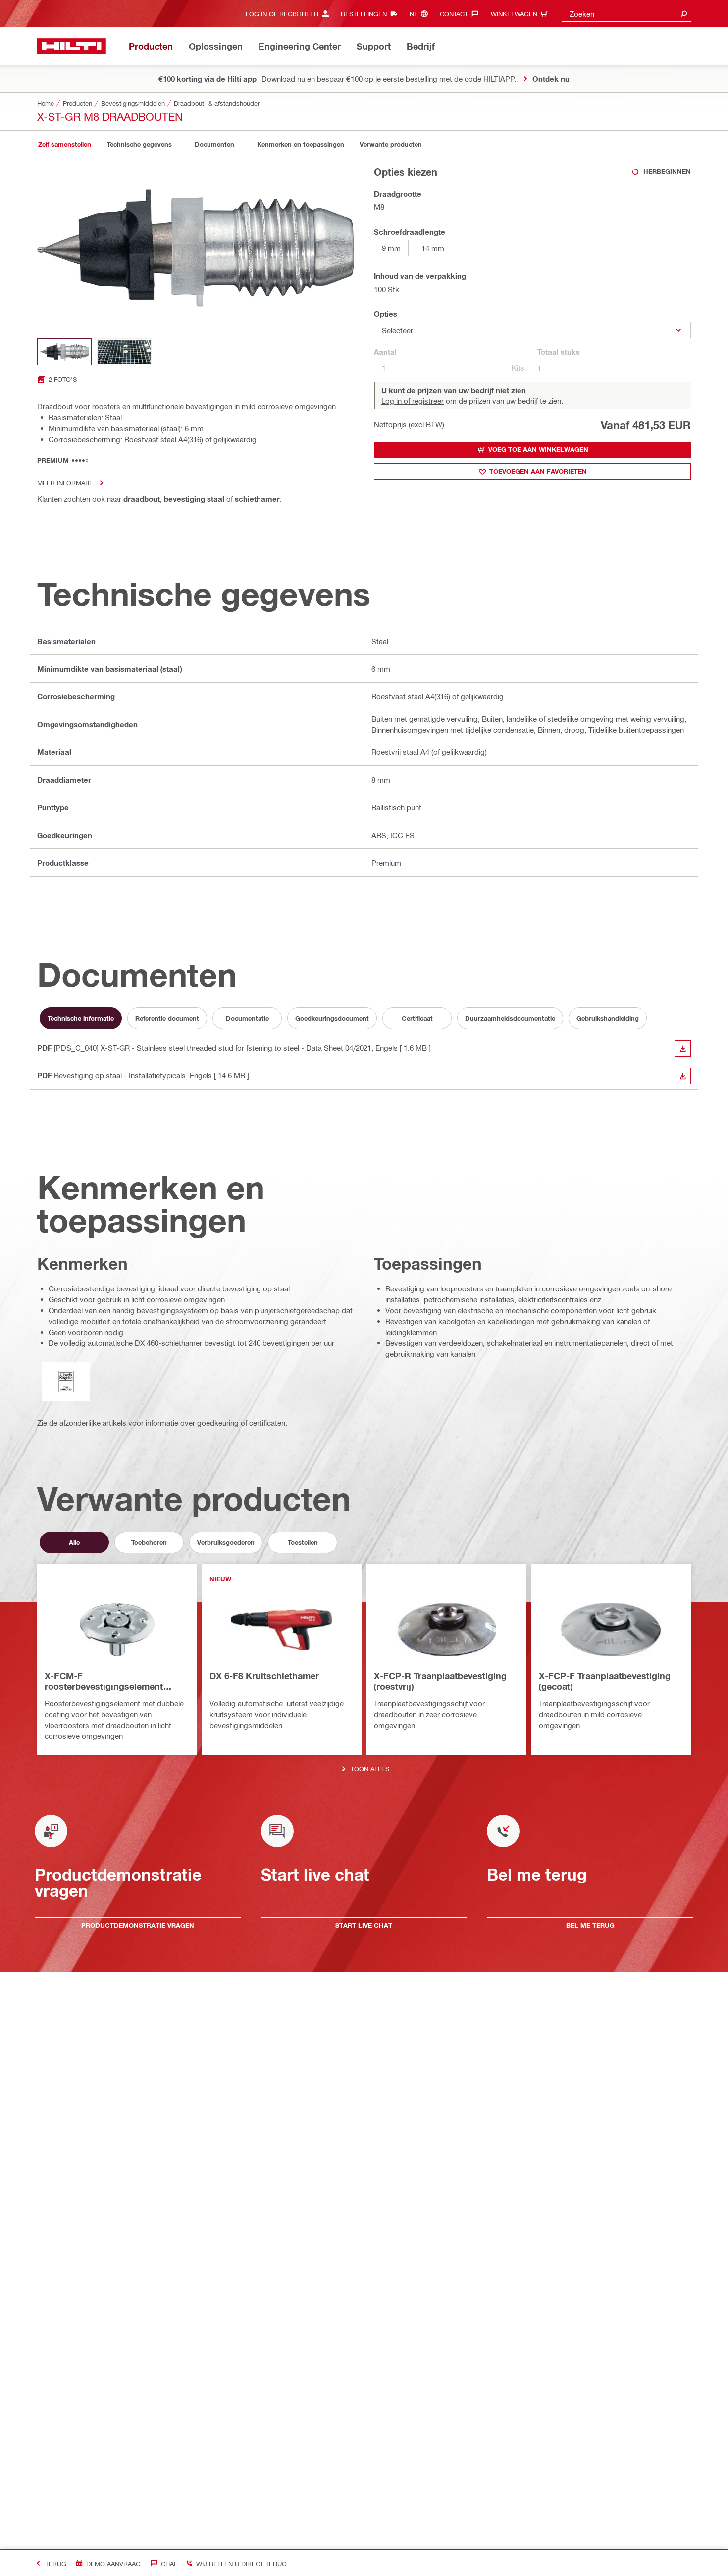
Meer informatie (65, 482)
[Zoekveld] (684, 14)
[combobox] (626, 14)
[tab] (64, 144)
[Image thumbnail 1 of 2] (64, 352)
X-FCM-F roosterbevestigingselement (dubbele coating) (104, 1682)
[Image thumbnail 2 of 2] (124, 352)
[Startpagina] (72, 46)
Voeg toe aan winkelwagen (538, 449)
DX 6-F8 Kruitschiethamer (264, 1676)
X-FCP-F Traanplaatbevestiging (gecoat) (605, 1681)
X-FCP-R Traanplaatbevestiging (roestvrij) (440, 1681)
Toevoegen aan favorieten (538, 471)
